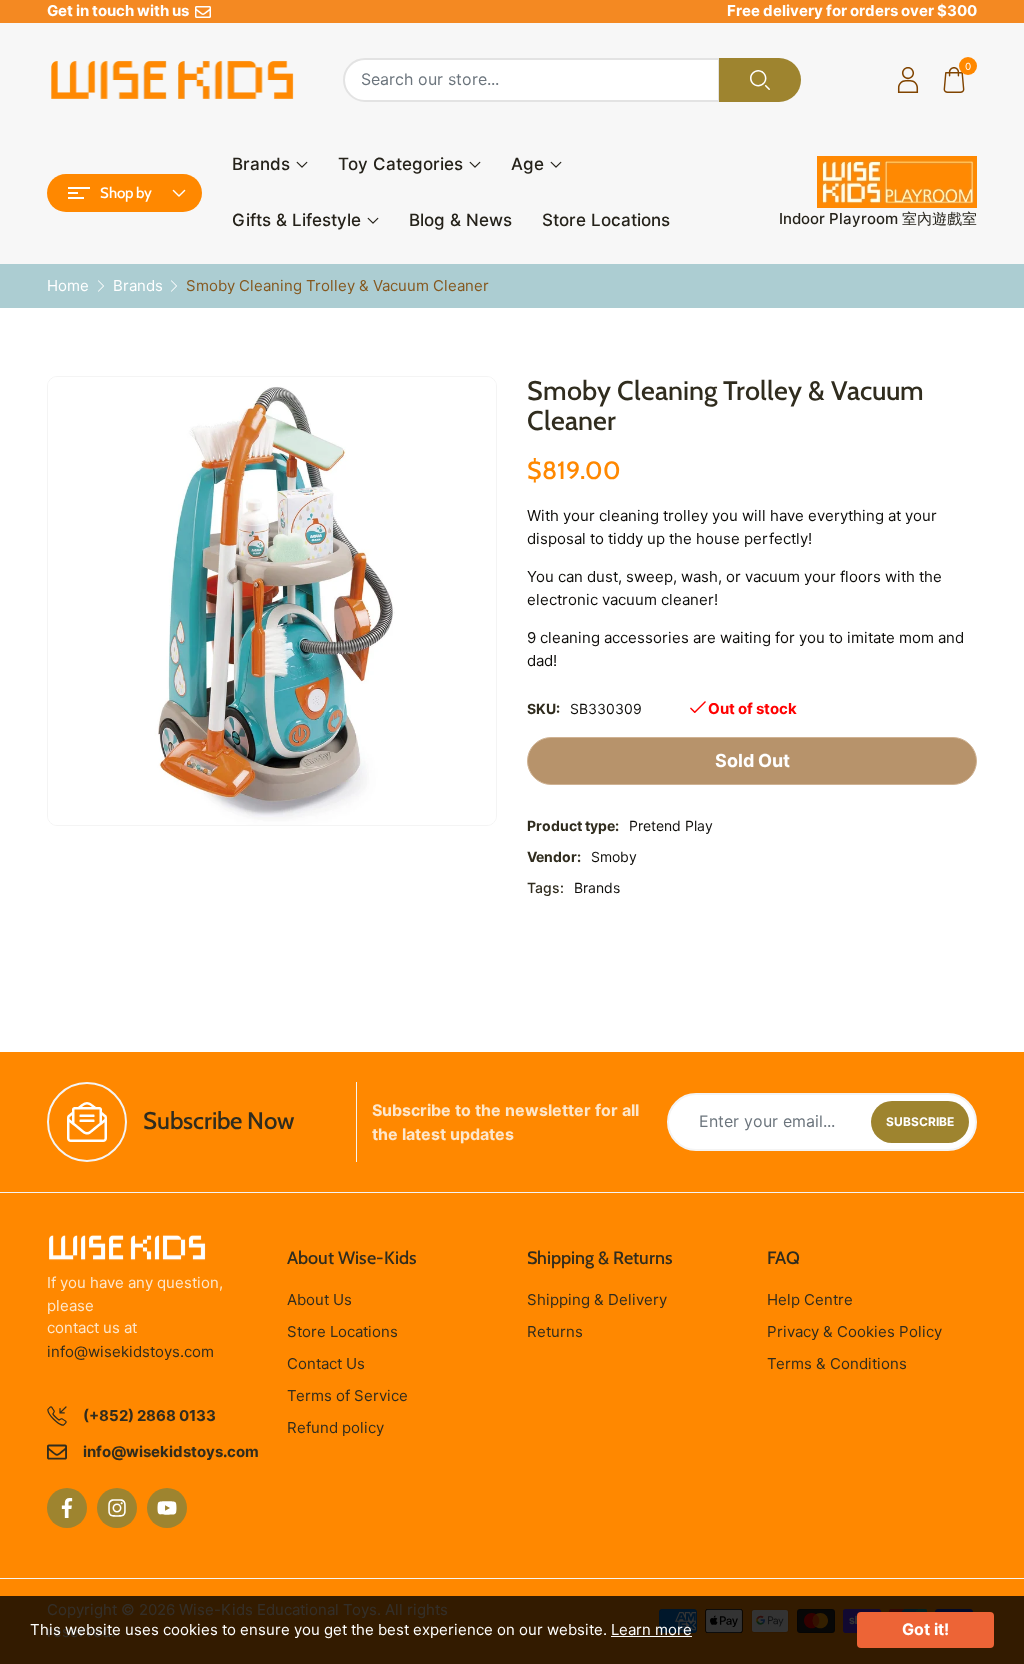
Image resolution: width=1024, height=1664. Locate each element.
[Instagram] (117, 1508)
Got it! (925, 1629)
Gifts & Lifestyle (296, 220)
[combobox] (531, 80)
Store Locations (606, 220)
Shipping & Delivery (597, 1299)
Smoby (614, 856)
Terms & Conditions (837, 1363)
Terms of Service (347, 1395)
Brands (261, 164)
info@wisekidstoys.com (130, 1351)
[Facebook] (67, 1508)
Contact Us (326, 1363)
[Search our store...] (760, 80)
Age (527, 164)
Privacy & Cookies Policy (854, 1331)
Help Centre (810, 1299)
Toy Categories (400, 164)
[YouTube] (167, 1508)
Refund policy (335, 1427)
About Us (319, 1299)
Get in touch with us (121, 10)
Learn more (651, 1629)
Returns (555, 1331)
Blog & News (460, 220)
